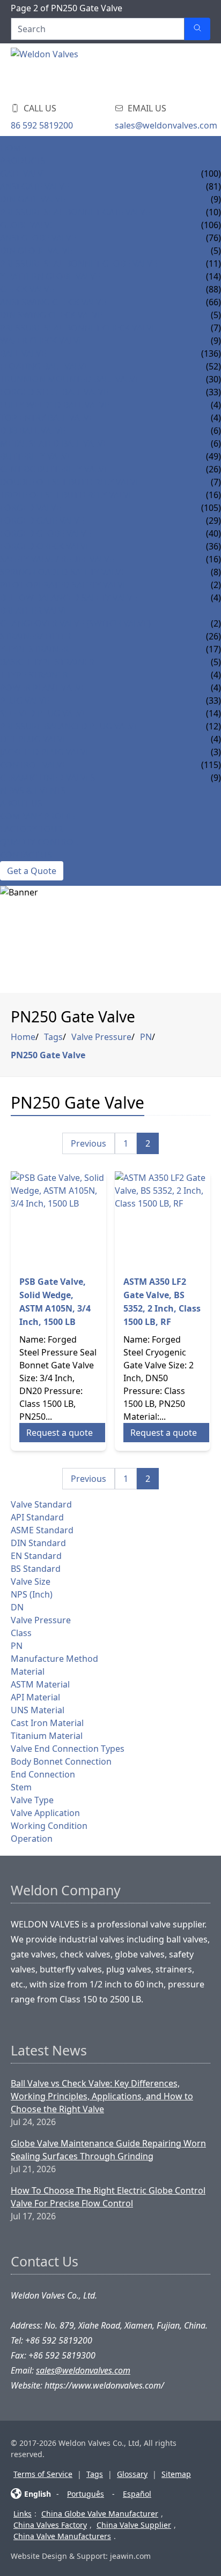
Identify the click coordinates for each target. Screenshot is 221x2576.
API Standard (37, 1517)
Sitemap (176, 2474)
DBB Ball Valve (33, 431)
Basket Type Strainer (47, 662)
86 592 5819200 (42, 125)
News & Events (33, 790)
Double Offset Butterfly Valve (70, 482)
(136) (211, 353)
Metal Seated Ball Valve (54, 443)
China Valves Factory (50, 2525)
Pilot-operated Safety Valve (64, 585)
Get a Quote (32, 871)
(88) (213, 289)
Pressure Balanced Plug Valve (69, 726)
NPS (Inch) (32, 1594)
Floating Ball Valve (45, 366)
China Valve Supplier (134, 2525)
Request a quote (60, 1433)
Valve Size (31, 1581)
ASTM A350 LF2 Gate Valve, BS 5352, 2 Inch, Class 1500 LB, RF (162, 1302)
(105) (211, 508)
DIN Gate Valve (33, 199)
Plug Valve (25, 701)
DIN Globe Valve (36, 251)
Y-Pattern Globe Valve (50, 276)
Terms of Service (43, 2474)
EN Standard (36, 1556)
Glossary (132, 2474)
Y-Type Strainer (34, 649)
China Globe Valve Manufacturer (100, 2514)
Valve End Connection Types (68, 1749)
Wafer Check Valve (42, 341)
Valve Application (45, 1813)
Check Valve (27, 289)
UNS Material (38, 1710)
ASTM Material (40, 1684)
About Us (21, 803)
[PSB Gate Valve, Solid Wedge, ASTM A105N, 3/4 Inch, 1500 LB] (58, 1219)
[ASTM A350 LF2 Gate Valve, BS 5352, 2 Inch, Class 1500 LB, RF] (163, 1219)
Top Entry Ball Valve (47, 418)
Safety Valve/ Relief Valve (57, 559)
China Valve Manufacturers (62, 2536)
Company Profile (39, 816)
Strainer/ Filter (36, 636)
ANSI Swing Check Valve (53, 302)
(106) (211, 225)
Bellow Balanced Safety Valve (69, 598)
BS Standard (36, 1569)
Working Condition (49, 1826)
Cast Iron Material (47, 1723)
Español (137, 2494)
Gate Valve (24, 174)
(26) (213, 636)
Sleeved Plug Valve (43, 713)
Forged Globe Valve (46, 533)
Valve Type (32, 1800)
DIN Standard (38, 1543)
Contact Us (26, 855)
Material (28, 1671)
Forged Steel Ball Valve (54, 392)
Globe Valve (27, 225)
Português (86, 2494)
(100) (211, 174)
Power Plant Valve (43, 688)
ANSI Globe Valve (38, 238)
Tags (53, 1037)
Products (23, 161)
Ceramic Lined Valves (48, 778)
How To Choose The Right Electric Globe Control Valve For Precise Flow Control (108, 2197)
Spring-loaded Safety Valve (63, 572)
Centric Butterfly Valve (54, 469)
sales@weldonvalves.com (166, 125)
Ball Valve (23, 353)
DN (17, 1607)
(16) (213, 559)
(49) (213, 456)
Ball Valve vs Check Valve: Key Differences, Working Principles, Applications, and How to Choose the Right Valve (102, 2096)
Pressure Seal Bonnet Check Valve (78, 328)
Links (23, 2514)
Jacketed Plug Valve (45, 752)
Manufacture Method (54, 1659)
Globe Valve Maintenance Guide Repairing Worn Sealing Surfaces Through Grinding (108, 2150)
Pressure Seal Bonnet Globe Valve (79, 263)
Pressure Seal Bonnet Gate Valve (75, 212)
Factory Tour (31, 829)
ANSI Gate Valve (35, 186)
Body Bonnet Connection (61, 1761)
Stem (21, 1787)
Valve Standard (41, 1504)
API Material (35, 1697)
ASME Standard (42, 1530)
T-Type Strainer (34, 675)
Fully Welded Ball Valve (55, 405)
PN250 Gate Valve (48, 1055)
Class (21, 1633)
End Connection (43, 1774)
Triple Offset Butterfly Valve (67, 495)
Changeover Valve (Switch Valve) (75, 623)
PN (146, 1037)
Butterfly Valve (36, 456)
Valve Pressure (101, 1037)
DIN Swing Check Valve (51, 315)
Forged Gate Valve (42, 521)
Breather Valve (34, 611)
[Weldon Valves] (97, 70)
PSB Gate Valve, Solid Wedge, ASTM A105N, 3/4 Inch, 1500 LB (55, 1302)
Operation (32, 1839)
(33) (213, 701)
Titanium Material (47, 1736)
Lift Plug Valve (34, 739)
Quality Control (39, 842)
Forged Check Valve (45, 546)
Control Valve (34, 765)
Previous (89, 1143)
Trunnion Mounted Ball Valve (70, 379)
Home (13, 148)
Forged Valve (31, 508)
